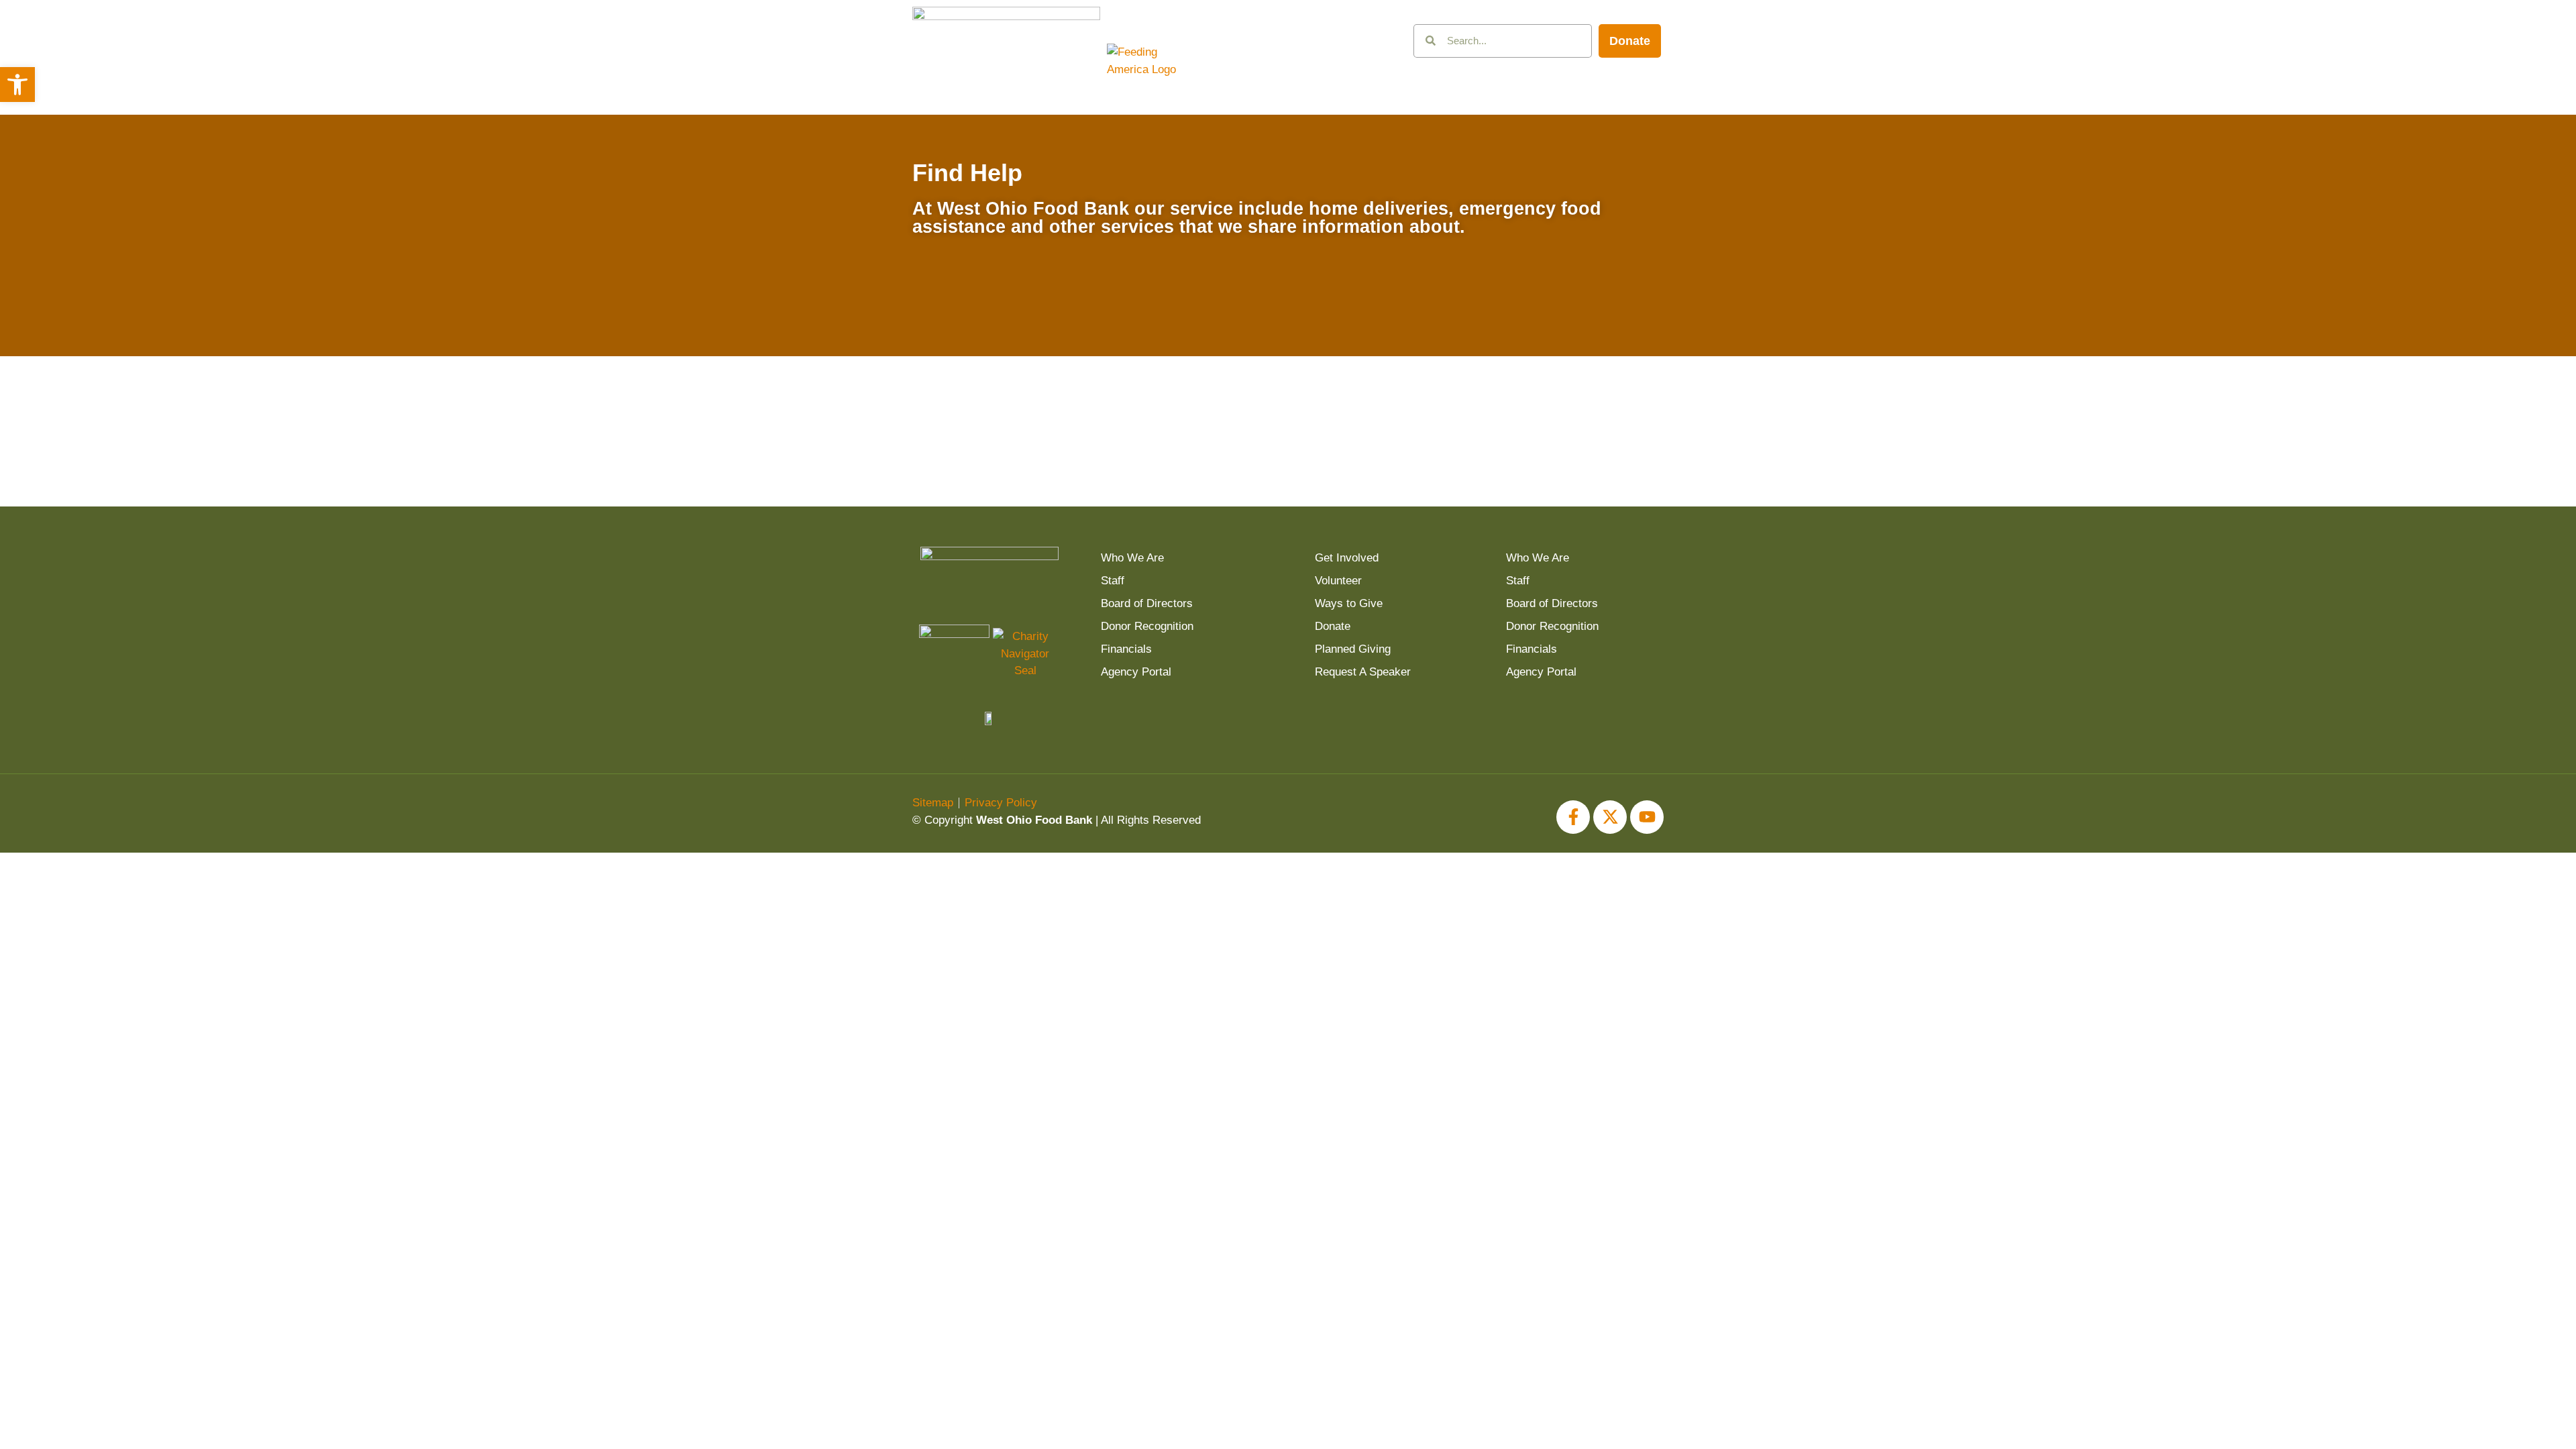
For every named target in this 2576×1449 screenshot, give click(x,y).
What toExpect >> (1194, 413)
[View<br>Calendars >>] (1007, 364)
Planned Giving (1353, 649)
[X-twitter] (1610, 817)
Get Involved (1347, 558)
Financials (1126, 649)
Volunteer (1338, 581)
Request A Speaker (1363, 672)
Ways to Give (1349, 603)
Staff (1113, 581)
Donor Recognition (1147, 626)
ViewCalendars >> (1006, 413)
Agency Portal (1136, 672)
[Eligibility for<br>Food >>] (1382, 364)
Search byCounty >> (1570, 413)
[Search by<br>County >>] (1570, 364)
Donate (1333, 626)
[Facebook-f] (1573, 817)
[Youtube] (1647, 817)
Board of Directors (1147, 603)
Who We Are (1132, 558)
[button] (17, 85)
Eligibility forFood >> (1382, 413)
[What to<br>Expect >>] (1194, 364)
